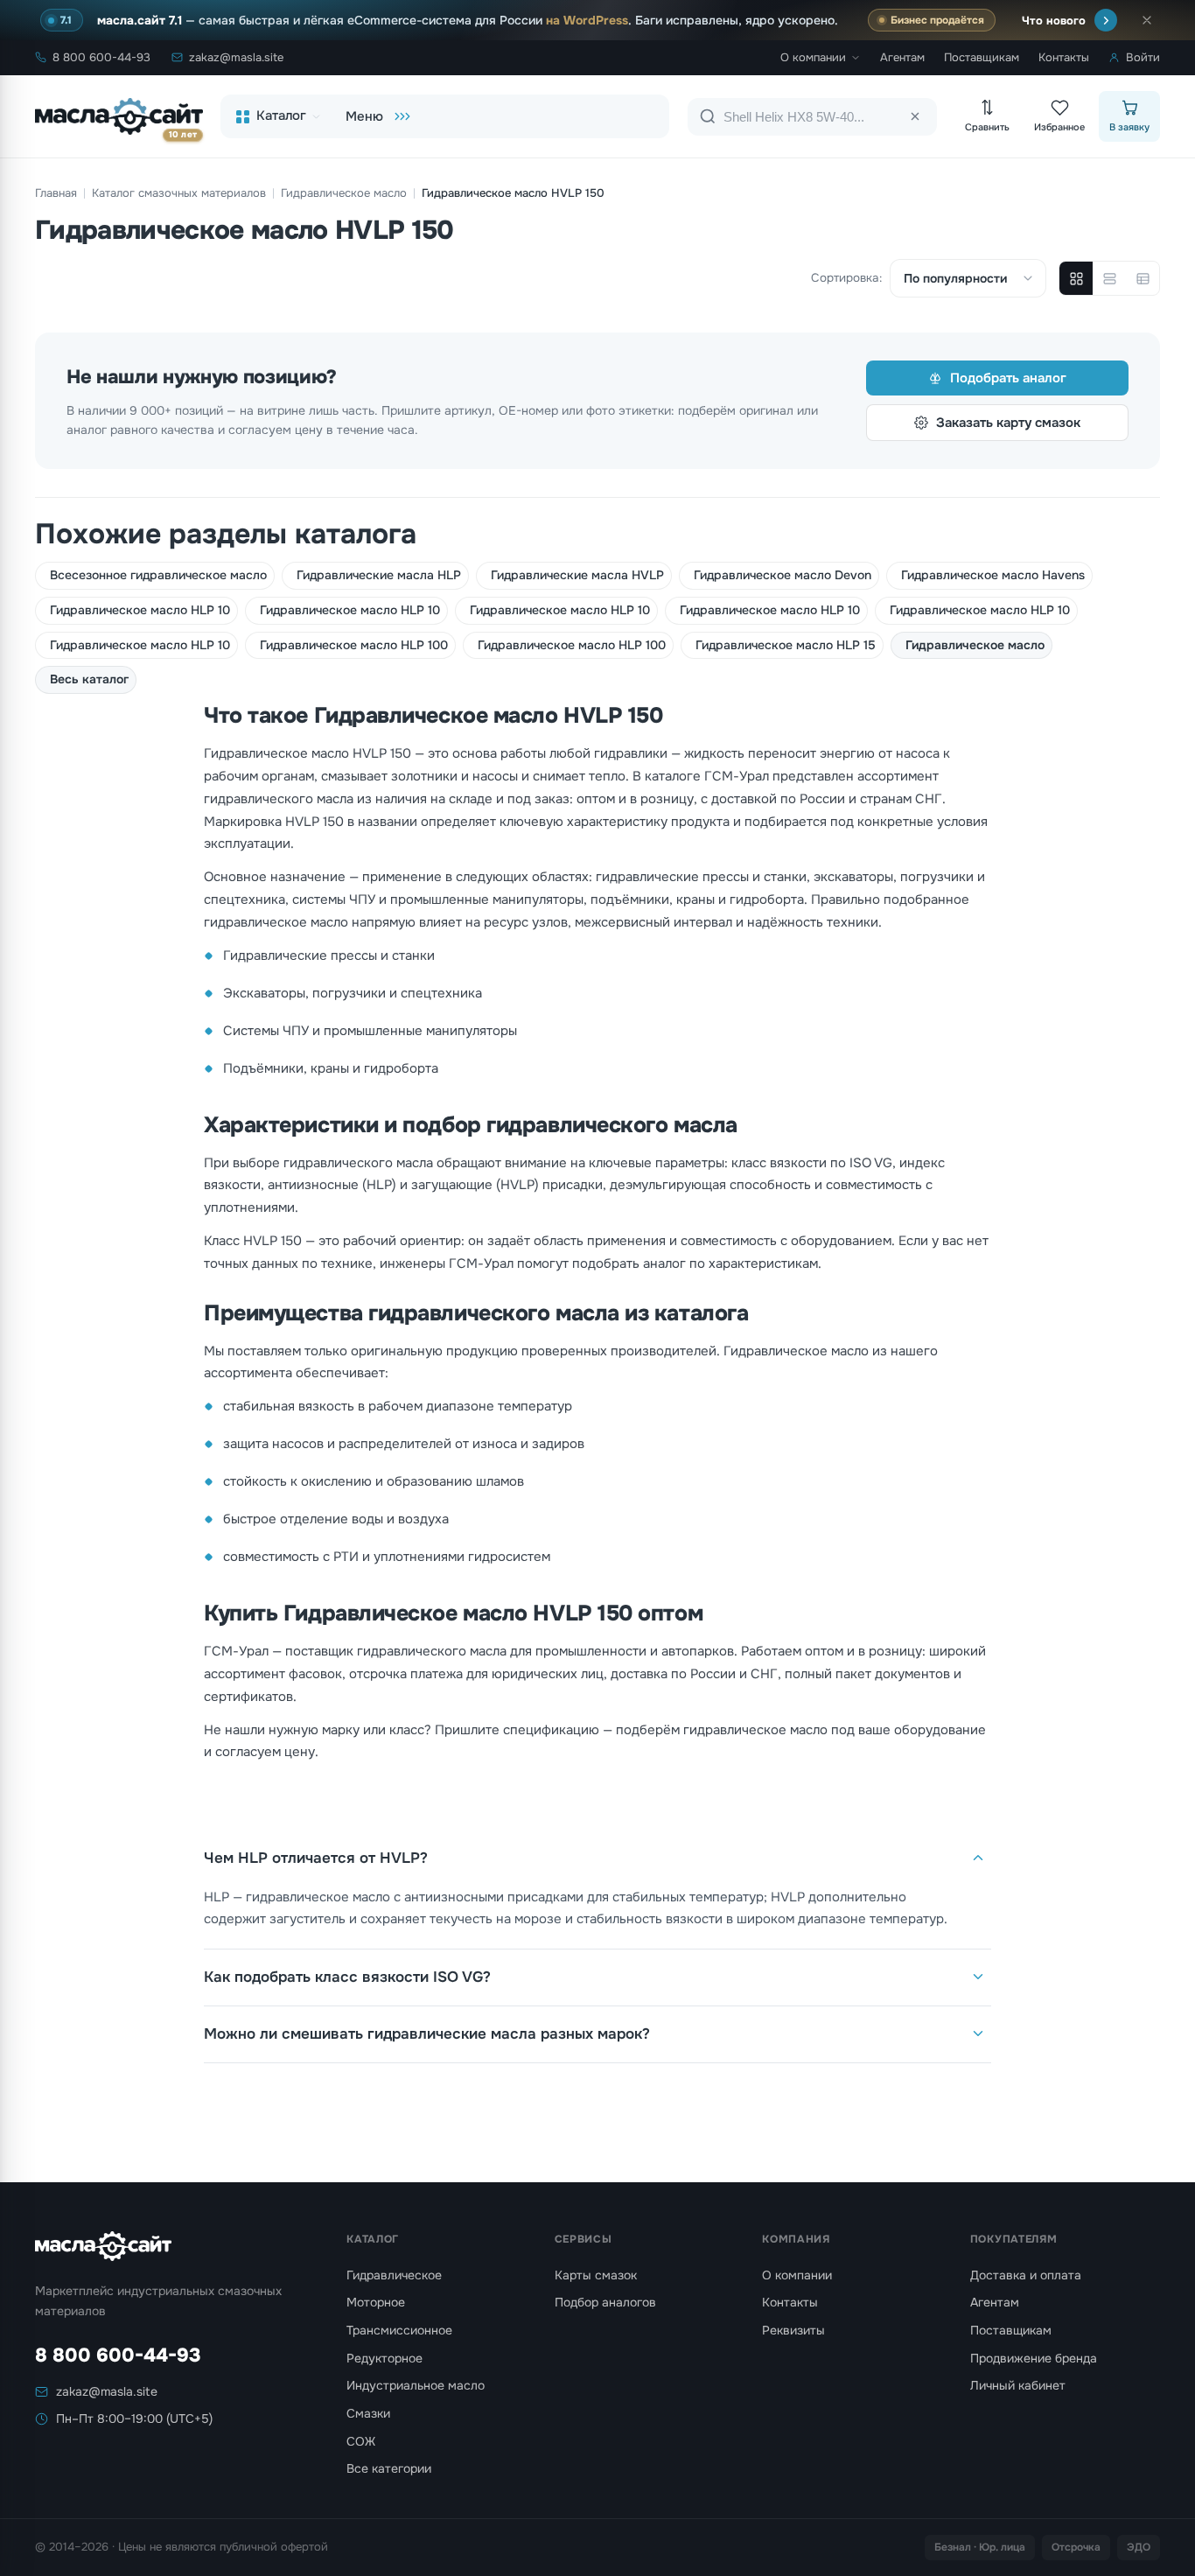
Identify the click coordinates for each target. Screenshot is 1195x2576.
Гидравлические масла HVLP (577, 575)
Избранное (1059, 127)
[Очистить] (915, 116)
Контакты (1064, 57)
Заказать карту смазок (1008, 423)
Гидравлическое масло (344, 193)
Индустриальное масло (416, 2385)
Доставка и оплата (1026, 2275)
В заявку (1129, 127)
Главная (56, 193)
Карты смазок (596, 2275)
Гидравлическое (394, 2275)
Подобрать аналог (1008, 378)
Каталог (281, 115)
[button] (1147, 20)
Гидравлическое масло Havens (993, 575)
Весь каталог (89, 679)
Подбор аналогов (605, 2302)
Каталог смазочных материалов (179, 193)
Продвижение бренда (1034, 2358)
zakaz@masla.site (236, 57)
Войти (1143, 57)
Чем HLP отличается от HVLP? (316, 1858)
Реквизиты (793, 2330)
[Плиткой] (1076, 278)
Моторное (376, 2302)
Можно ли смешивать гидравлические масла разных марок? (427, 2034)
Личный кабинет (1018, 2385)
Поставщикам (982, 57)
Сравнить (987, 127)
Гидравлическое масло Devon (783, 575)
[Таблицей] (1143, 278)
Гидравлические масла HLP (379, 575)
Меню (364, 116)
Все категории (389, 2468)
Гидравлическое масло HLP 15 (786, 645)
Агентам (902, 57)
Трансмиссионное (399, 2330)
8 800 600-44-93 (101, 57)
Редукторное (384, 2358)
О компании (813, 57)
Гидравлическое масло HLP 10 (140, 610)
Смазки (368, 2413)
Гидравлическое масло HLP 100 (354, 645)
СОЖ (361, 2441)
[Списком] (1109, 278)
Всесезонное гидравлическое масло (158, 575)
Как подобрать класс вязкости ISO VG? (347, 1977)
